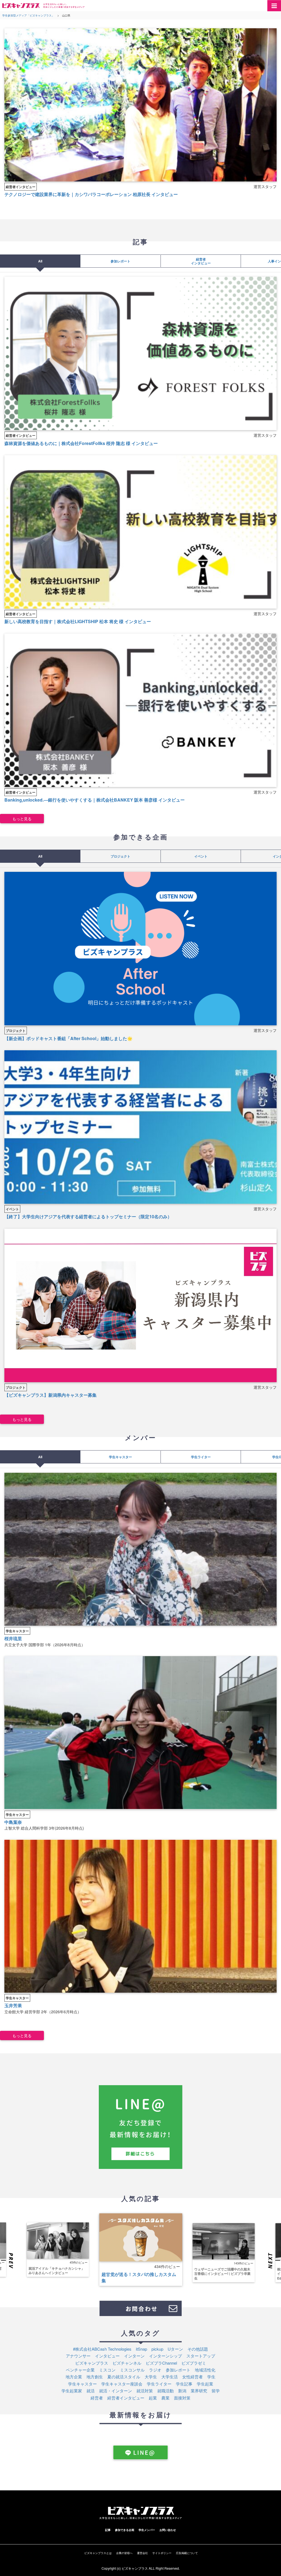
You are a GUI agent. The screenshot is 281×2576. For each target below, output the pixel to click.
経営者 (97, 2398)
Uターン (175, 2349)
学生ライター (201, 1457)
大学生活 (170, 2377)
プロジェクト (120, 856)
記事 (108, 2530)
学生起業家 (72, 2391)
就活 (91, 2391)
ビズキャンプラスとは (98, 2553)
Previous (7, 2261)
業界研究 (199, 2391)
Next (274, 2261)
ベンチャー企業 (80, 2370)
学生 (211, 2377)
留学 (216, 2391)
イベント (201, 856)
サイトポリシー (162, 2553)
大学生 (151, 2377)
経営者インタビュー (21, 187)
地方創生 (95, 2377)
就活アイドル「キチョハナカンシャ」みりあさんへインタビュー (57, 2270)
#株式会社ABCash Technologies (102, 2349)
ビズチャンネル (127, 2363)
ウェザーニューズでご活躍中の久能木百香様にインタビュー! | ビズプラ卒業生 (222, 2274)
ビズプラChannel (161, 2363)
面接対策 (182, 2398)
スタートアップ (201, 2356)
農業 (165, 2398)
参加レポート (120, 261)
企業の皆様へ (124, 2553)
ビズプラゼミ (194, 2363)
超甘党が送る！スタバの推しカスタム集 (139, 2277)
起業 (153, 2398)
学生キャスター (120, 1457)
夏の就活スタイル (124, 2377)
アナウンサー (78, 2356)
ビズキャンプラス (92, 2363)
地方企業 (74, 2377)
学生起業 (205, 2384)
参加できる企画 (125, 2530)
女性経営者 (193, 2377)
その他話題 (198, 2349)
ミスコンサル (132, 2370)
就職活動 (165, 2391)
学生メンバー (147, 2530)
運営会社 (142, 2553)
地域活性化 (205, 2370)
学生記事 (184, 2384)
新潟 (182, 2391)
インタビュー (107, 2356)
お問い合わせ (168, 2530)
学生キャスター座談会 (122, 2384)
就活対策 (145, 2391)
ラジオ (155, 2370)
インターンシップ (165, 2356)
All (40, 261)
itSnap (141, 2349)
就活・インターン (116, 2391)
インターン (134, 2356)
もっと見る (22, 819)
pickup (157, 2349)
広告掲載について (187, 2553)
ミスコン (107, 2370)
